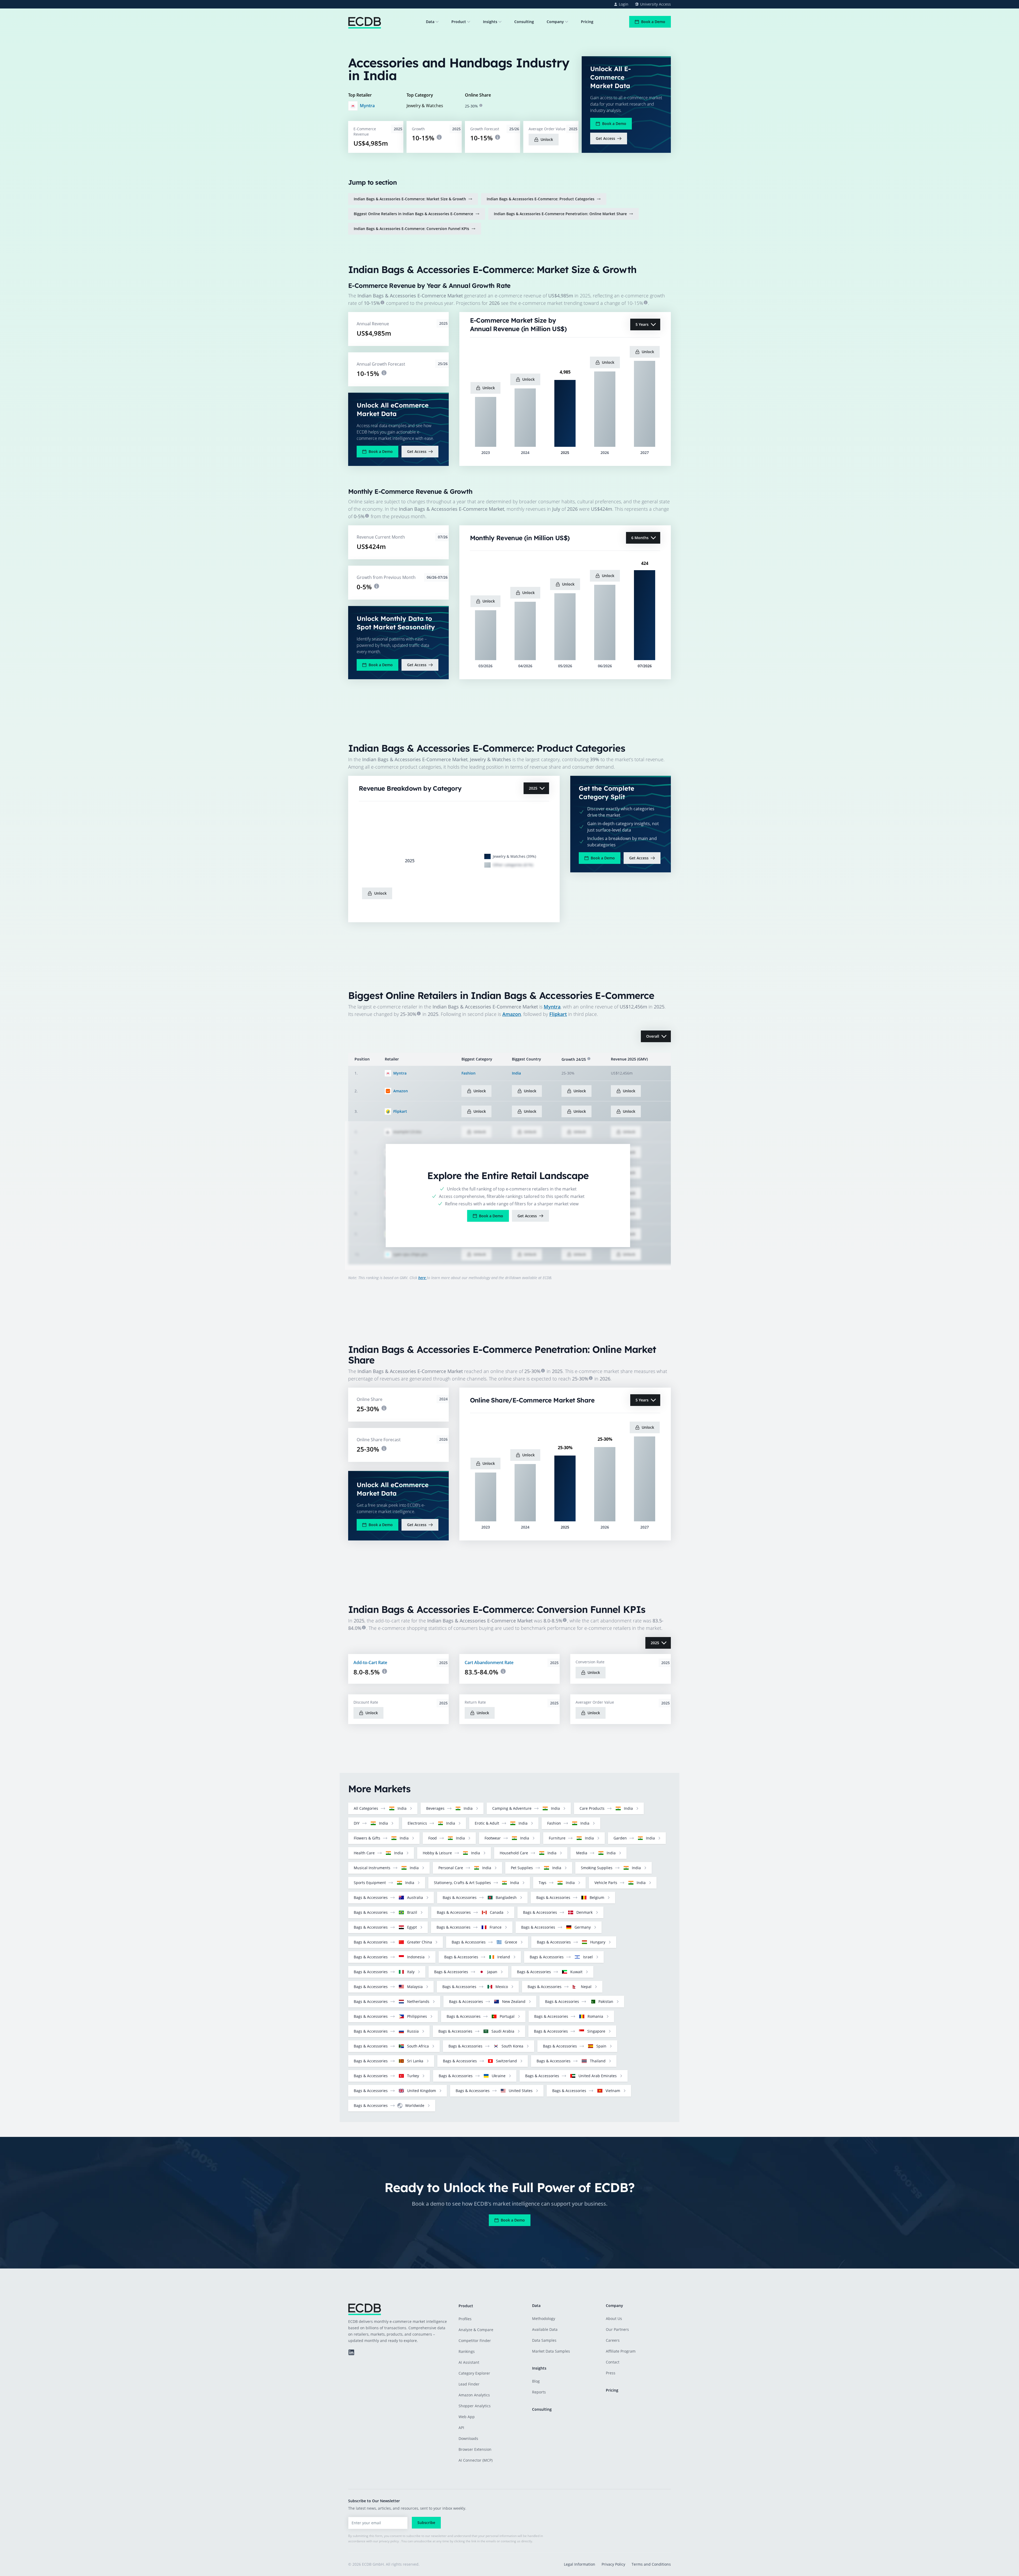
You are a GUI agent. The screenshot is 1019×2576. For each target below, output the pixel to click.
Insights (490, 22)
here (422, 1278)
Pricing (587, 22)
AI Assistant (469, 2362)
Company (555, 22)
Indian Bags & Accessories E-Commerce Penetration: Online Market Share (560, 214)
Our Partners (617, 2329)
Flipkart (558, 1014)
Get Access (605, 138)
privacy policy (389, 2541)
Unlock (547, 139)
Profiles (465, 2319)
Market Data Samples (551, 2351)
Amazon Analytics (474, 2395)
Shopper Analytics (475, 2406)
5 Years (642, 324)
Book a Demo (653, 22)
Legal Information (580, 2564)
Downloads (468, 2438)
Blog (536, 2381)
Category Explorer (474, 2373)
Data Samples (544, 2340)
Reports (539, 2392)
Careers (613, 2340)
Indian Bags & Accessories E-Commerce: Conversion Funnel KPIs (411, 229)
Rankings (467, 2351)
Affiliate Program (621, 2351)
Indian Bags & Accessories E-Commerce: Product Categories (541, 199)
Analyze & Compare (476, 2330)
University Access (655, 4)
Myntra (367, 106)
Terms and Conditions (651, 2564)
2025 (533, 788)
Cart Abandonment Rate (489, 1663)
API (461, 2428)
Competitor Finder (475, 2341)
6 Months (640, 538)
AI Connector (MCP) (476, 2460)
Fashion (469, 1073)
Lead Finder (469, 2384)
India (516, 1073)
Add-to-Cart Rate (370, 1663)
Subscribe (426, 2523)
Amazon (512, 1014)
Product (459, 22)
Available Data (545, 2329)
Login (624, 4)
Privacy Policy (613, 2564)
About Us (614, 2319)
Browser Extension (475, 2449)
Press (611, 2373)
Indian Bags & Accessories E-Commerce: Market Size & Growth (410, 199)
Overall (653, 1036)
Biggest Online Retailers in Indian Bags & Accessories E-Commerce (413, 214)
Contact (613, 2362)
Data (430, 22)
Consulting (524, 22)
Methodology (544, 2319)
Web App (467, 2417)
